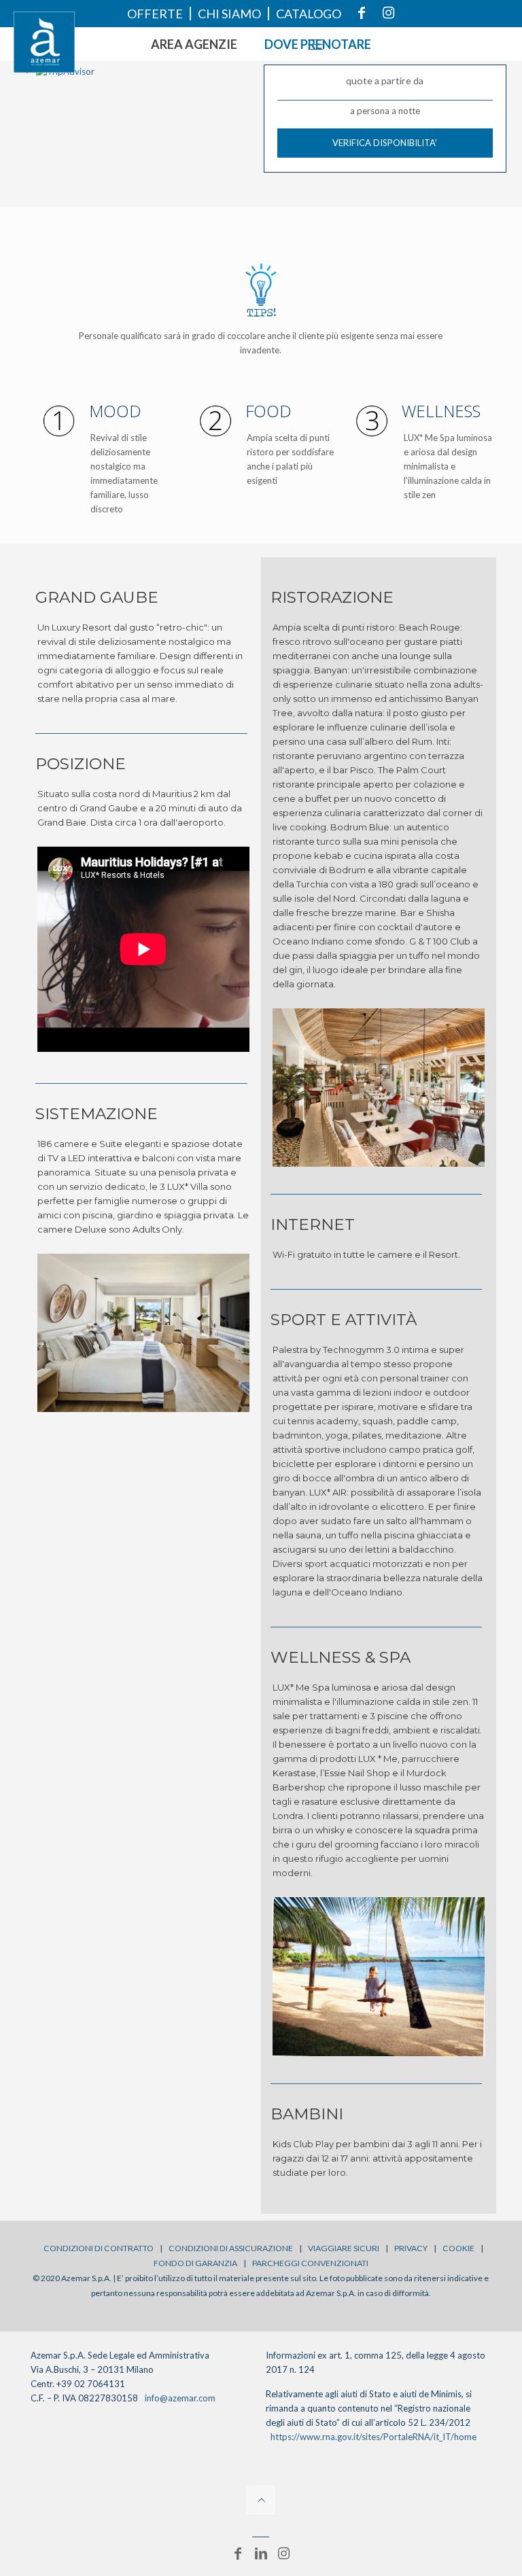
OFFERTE (155, 14)
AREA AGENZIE (194, 44)
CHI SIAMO (229, 14)
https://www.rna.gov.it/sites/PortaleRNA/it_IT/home (373, 2437)
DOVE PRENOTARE (318, 44)
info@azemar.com (180, 2398)
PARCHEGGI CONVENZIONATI (310, 2263)
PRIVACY (411, 2248)
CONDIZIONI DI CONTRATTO (99, 2248)
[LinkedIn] (261, 2553)
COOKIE (458, 2248)
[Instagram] (284, 2553)
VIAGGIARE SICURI (344, 2248)
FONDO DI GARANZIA (195, 2263)
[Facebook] (238, 2553)
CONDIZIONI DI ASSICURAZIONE (231, 2248)
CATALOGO (309, 14)
